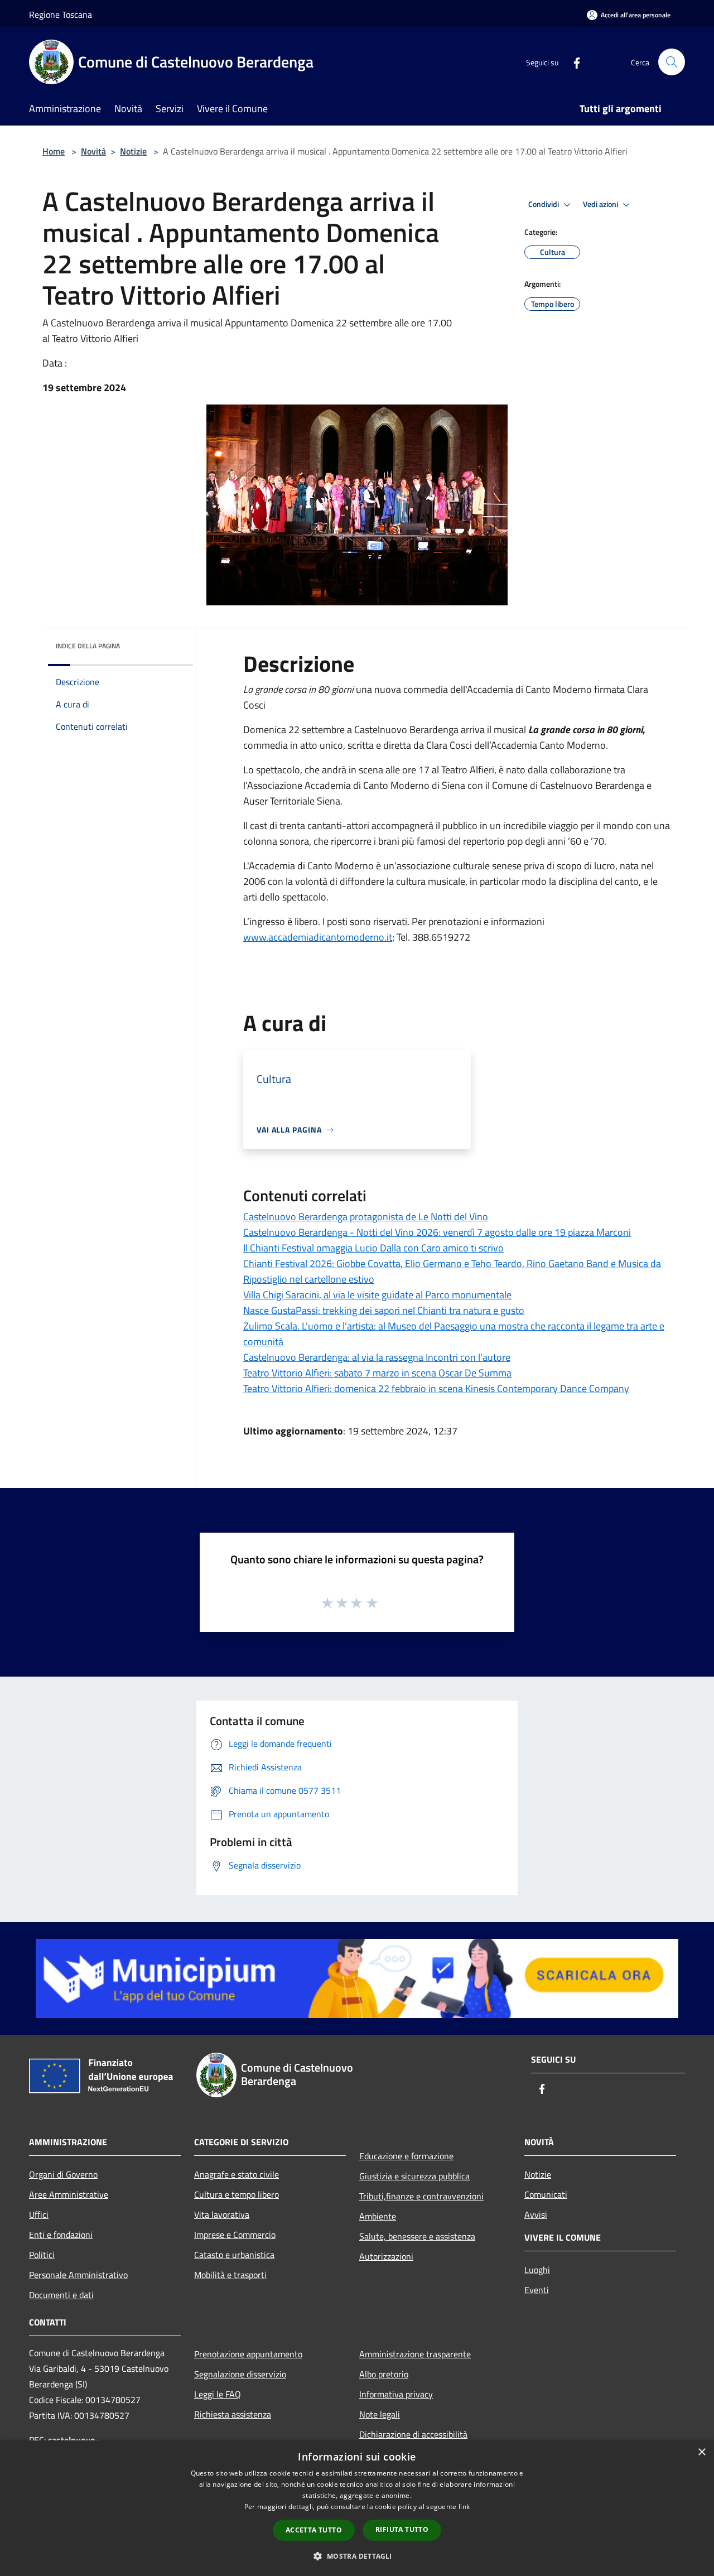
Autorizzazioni (386, 2256)
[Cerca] (672, 62)
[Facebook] (572, 62)
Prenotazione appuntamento (248, 2354)
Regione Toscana (61, 15)
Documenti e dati (61, 2295)
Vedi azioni (601, 204)
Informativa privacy (396, 2394)
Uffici (39, 2214)
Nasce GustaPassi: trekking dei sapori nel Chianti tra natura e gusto (384, 1310)
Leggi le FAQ (218, 2394)
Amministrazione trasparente (415, 2354)
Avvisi (536, 2214)
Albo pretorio (384, 2374)
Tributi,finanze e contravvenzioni (421, 2196)
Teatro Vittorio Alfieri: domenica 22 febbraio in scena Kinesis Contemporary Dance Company (436, 1388)
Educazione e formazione (406, 2156)
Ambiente (378, 2216)
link (464, 2507)
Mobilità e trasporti (230, 2275)
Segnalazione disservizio (240, 2374)
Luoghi (537, 2270)
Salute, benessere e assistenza (417, 2236)
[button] (357, 2556)
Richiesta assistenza (233, 2414)
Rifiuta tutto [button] (402, 2529)
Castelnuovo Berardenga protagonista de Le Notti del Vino (366, 1217)
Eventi (537, 2290)
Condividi (544, 204)
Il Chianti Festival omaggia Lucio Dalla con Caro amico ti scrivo (373, 1248)
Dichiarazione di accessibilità (413, 2434)
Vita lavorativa (222, 2214)
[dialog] (357, 2508)
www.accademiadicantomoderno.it (318, 937)
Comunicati (546, 2194)
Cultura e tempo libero (237, 2194)
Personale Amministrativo (78, 2275)
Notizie (133, 151)
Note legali (380, 2414)
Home (54, 151)
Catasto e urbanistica (234, 2255)
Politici (42, 2255)
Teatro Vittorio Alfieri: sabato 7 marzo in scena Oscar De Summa (377, 1373)
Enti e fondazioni (61, 2235)
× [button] (701, 2452)
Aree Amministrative (69, 2194)
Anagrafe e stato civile (237, 2174)
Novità (93, 151)
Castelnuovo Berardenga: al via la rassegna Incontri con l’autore (377, 1357)
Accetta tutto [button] (314, 2530)
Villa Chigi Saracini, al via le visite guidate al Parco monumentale (377, 1295)
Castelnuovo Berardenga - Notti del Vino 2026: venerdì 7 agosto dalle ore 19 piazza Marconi (437, 1232)
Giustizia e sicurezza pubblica (414, 2176)
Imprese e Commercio (235, 2235)
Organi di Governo (63, 2174)
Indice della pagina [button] (88, 646)
